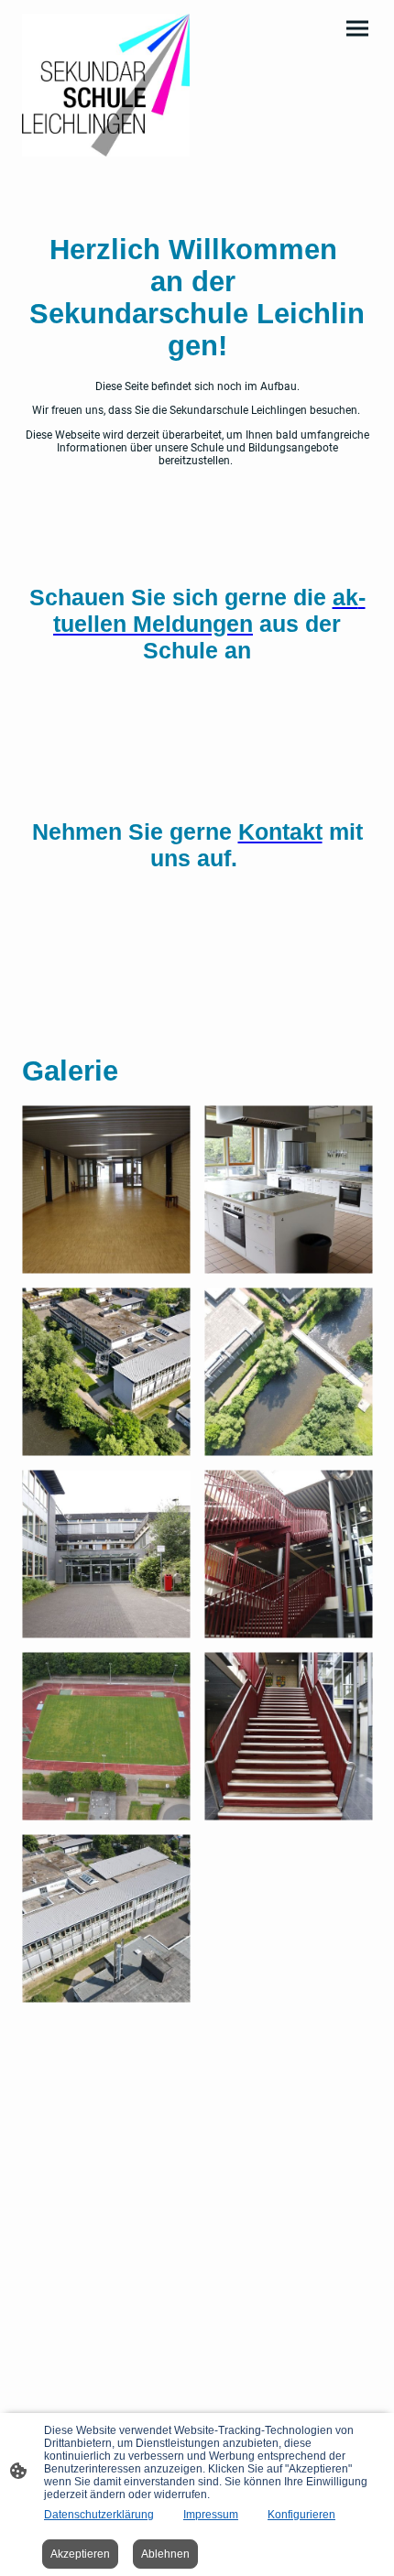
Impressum (211, 2515)
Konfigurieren (301, 2515)
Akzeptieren (80, 2554)
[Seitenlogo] (106, 85)
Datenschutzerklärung (99, 2515)
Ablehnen (165, 2554)
